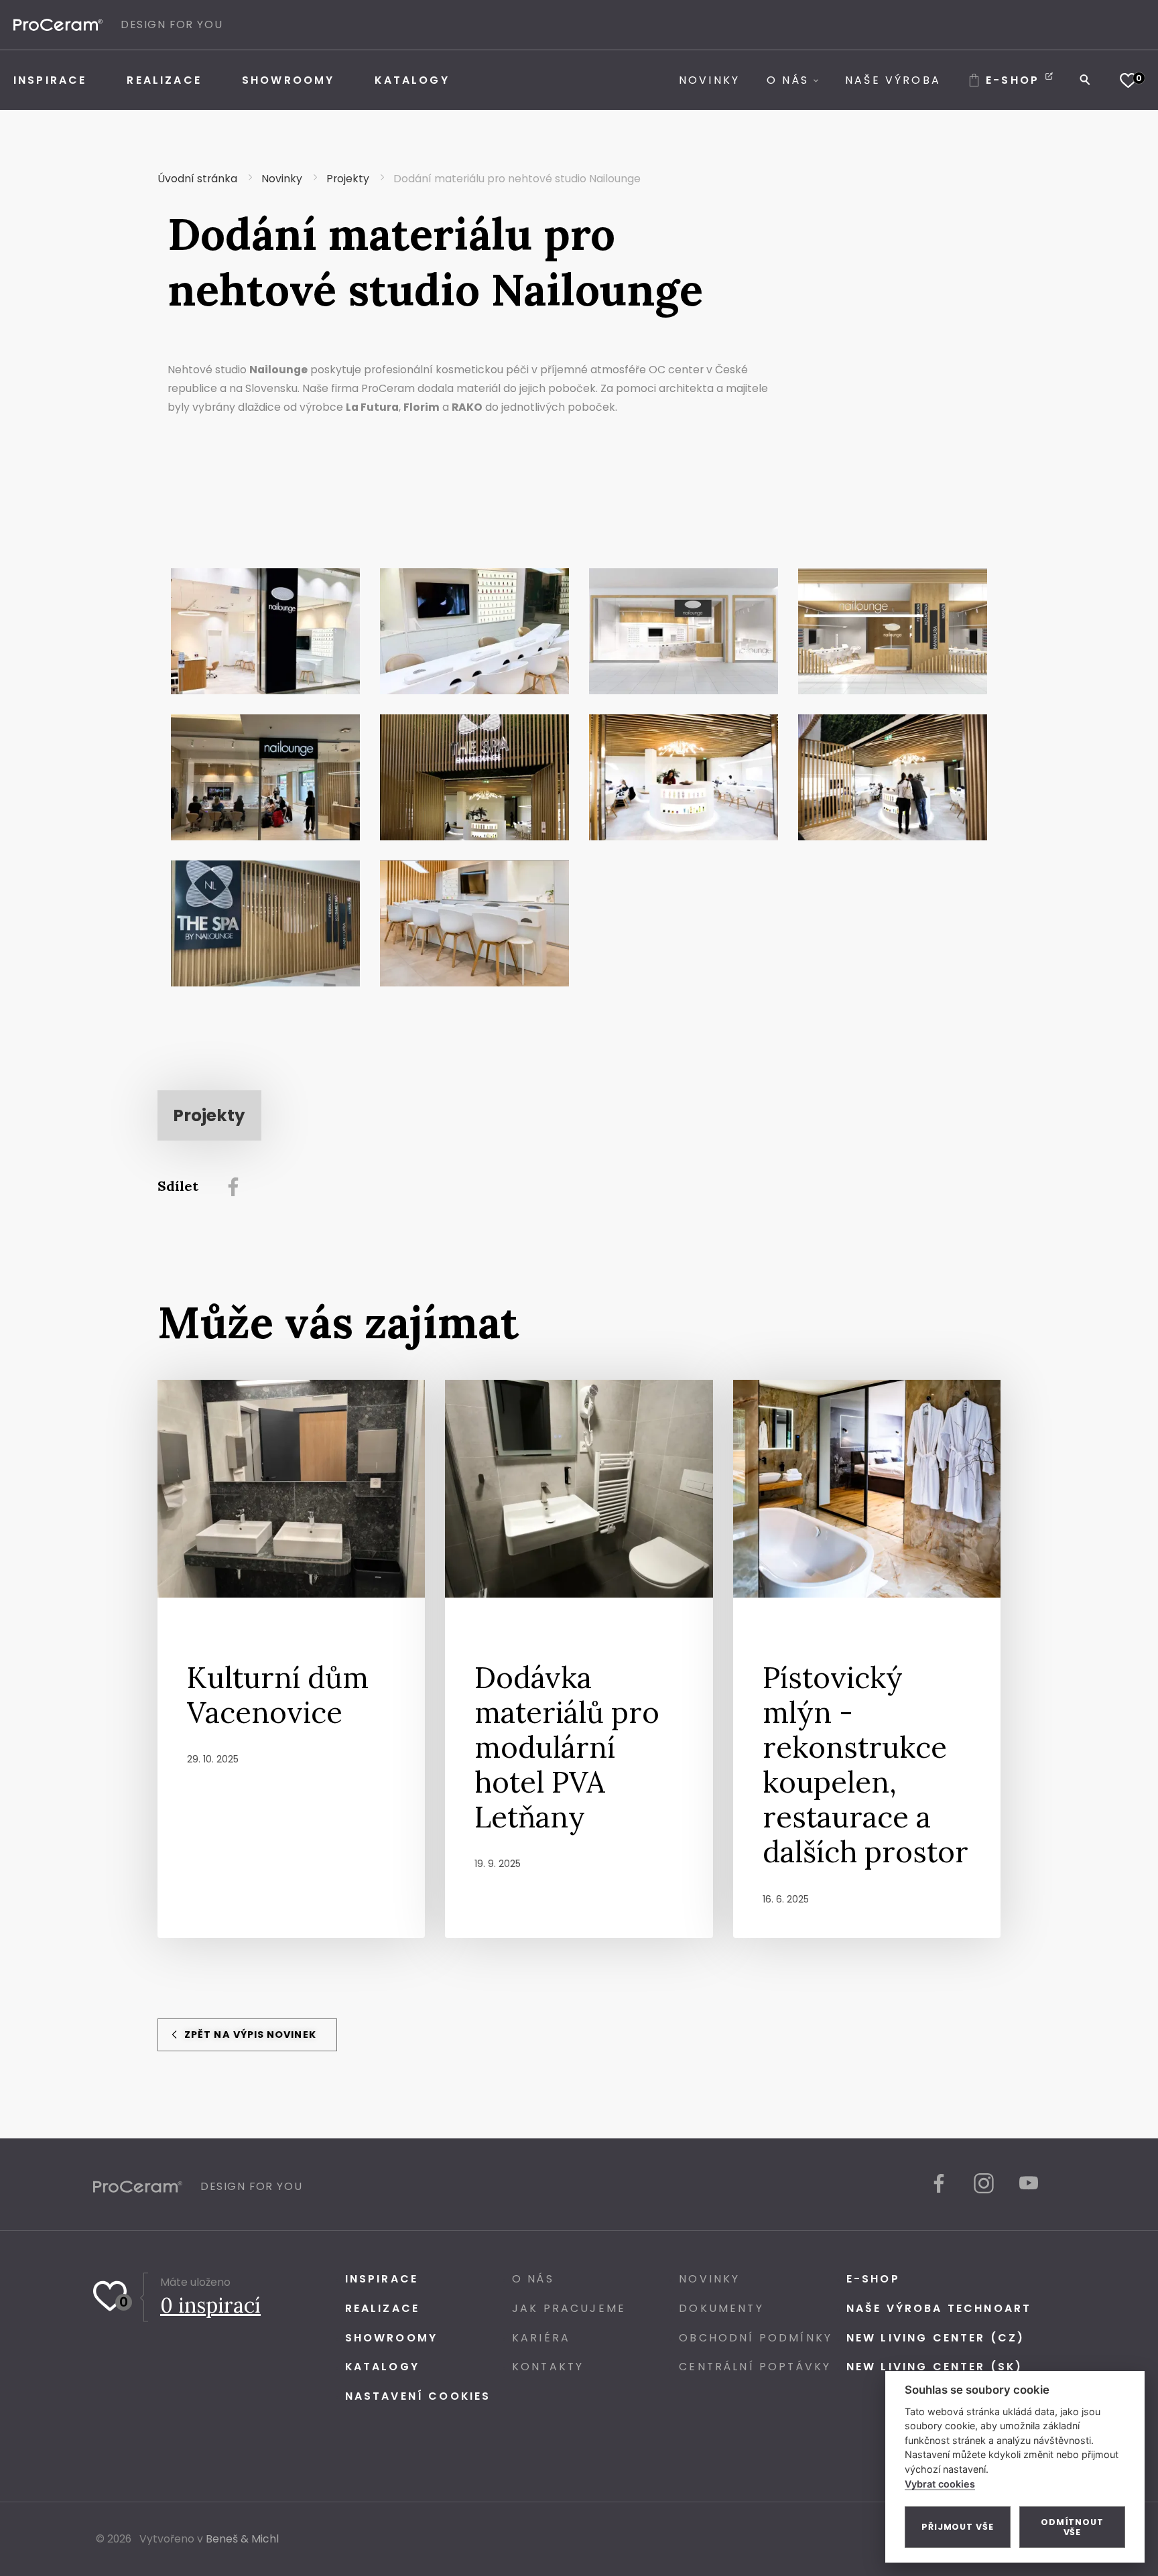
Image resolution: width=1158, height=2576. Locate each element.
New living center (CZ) (936, 2338)
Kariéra (541, 2338)
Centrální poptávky (755, 2367)
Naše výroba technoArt (939, 2308)
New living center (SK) (935, 2367)
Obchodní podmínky (756, 2338)
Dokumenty (721, 2308)
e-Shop (873, 2279)
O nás (533, 2279)
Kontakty (548, 2367)
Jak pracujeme (569, 2308)
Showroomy (391, 2338)
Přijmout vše (958, 2527)
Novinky (709, 2279)
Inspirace (382, 2279)
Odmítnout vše (1072, 2527)
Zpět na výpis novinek (249, 2035)
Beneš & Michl (242, 2539)
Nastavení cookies (418, 2396)
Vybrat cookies (940, 2484)
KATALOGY (382, 2367)
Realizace (382, 2308)
